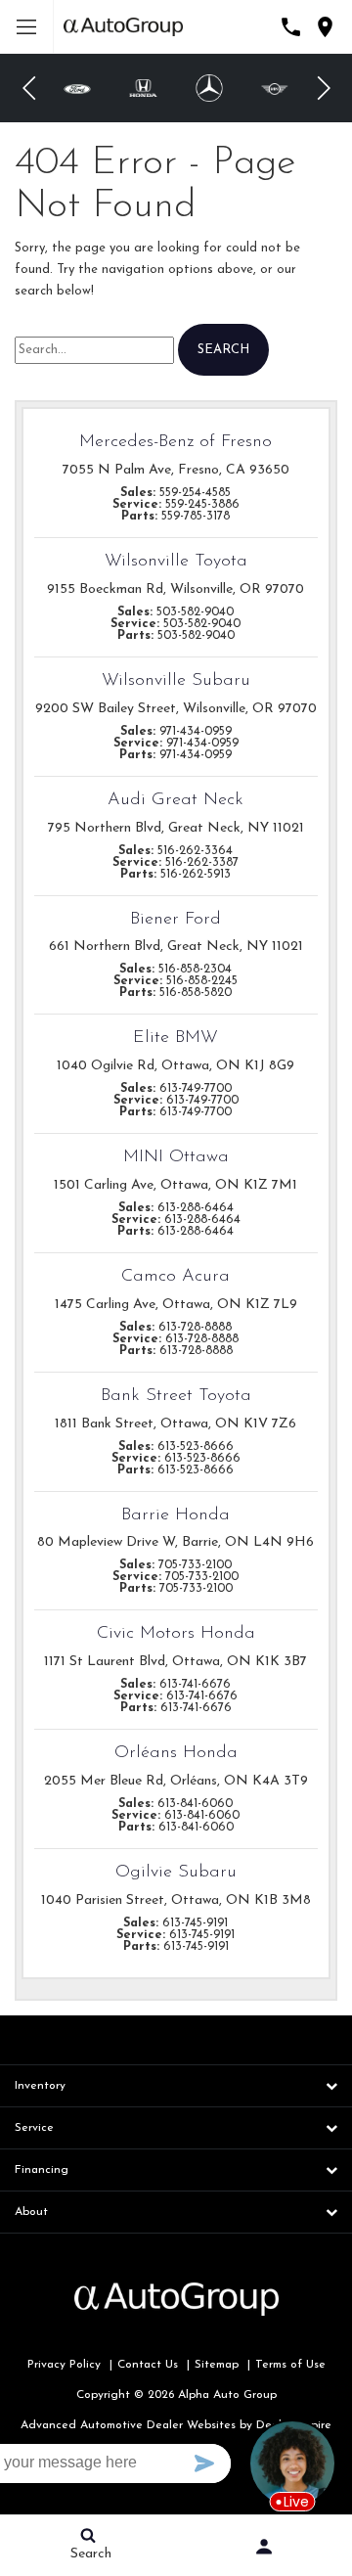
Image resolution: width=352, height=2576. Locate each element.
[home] (123, 26)
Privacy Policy (64, 2365)
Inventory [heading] (40, 2086)
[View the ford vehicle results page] (77, 89)
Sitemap (217, 2365)
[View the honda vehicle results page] (144, 88)
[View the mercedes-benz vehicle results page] (209, 88)
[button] (29, 88)
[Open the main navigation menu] (27, 27)
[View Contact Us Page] (291, 27)
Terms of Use (290, 2365)
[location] (325, 27)
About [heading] (31, 2212)
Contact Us (148, 2365)
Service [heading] (34, 2128)
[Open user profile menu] (264, 2547)
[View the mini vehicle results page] (276, 89)
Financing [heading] (42, 2170)
